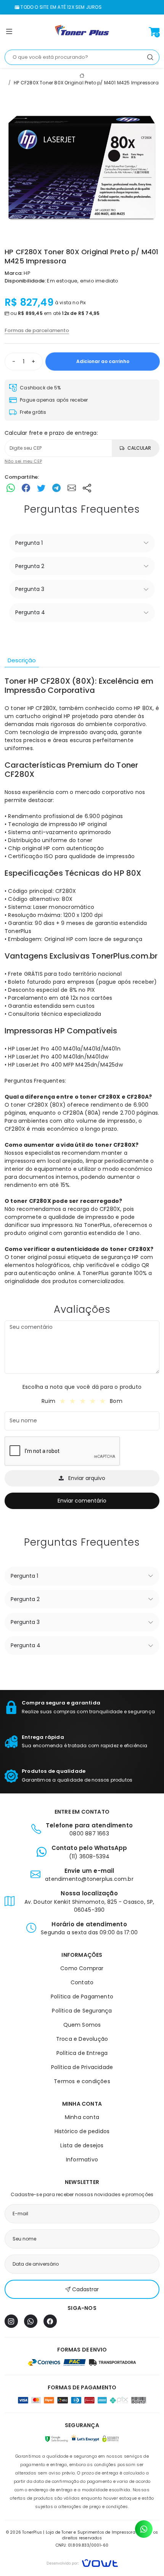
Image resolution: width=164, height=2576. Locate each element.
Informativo (82, 2160)
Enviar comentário (82, 1501)
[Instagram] (11, 2321)
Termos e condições (82, 2081)
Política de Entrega (82, 2053)
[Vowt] (82, 2562)
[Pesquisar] (150, 57)
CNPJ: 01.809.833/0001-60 (82, 2545)
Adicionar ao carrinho (103, 361)
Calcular (139, 448)
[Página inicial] (82, 32)
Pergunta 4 (30, 612)
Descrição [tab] (22, 660)
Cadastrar (85, 2289)
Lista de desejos (82, 2145)
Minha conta (82, 2117)
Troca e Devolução (82, 2039)
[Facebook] (50, 2321)
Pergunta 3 (30, 589)
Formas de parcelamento (37, 330)
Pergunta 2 (30, 566)
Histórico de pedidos (82, 2131)
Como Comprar (82, 1968)
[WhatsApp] (31, 2321)
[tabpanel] (82, 981)
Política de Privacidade (82, 2067)
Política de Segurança (82, 2011)
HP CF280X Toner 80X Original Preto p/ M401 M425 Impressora (86, 83)
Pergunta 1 (29, 543)
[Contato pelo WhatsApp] (144, 2529)
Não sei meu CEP (23, 461)
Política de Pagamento (82, 1997)
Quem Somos (82, 2025)
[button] (9, 33)
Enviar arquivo (87, 1478)
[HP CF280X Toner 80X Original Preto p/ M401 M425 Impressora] (82, 168)
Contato (82, 1982)
